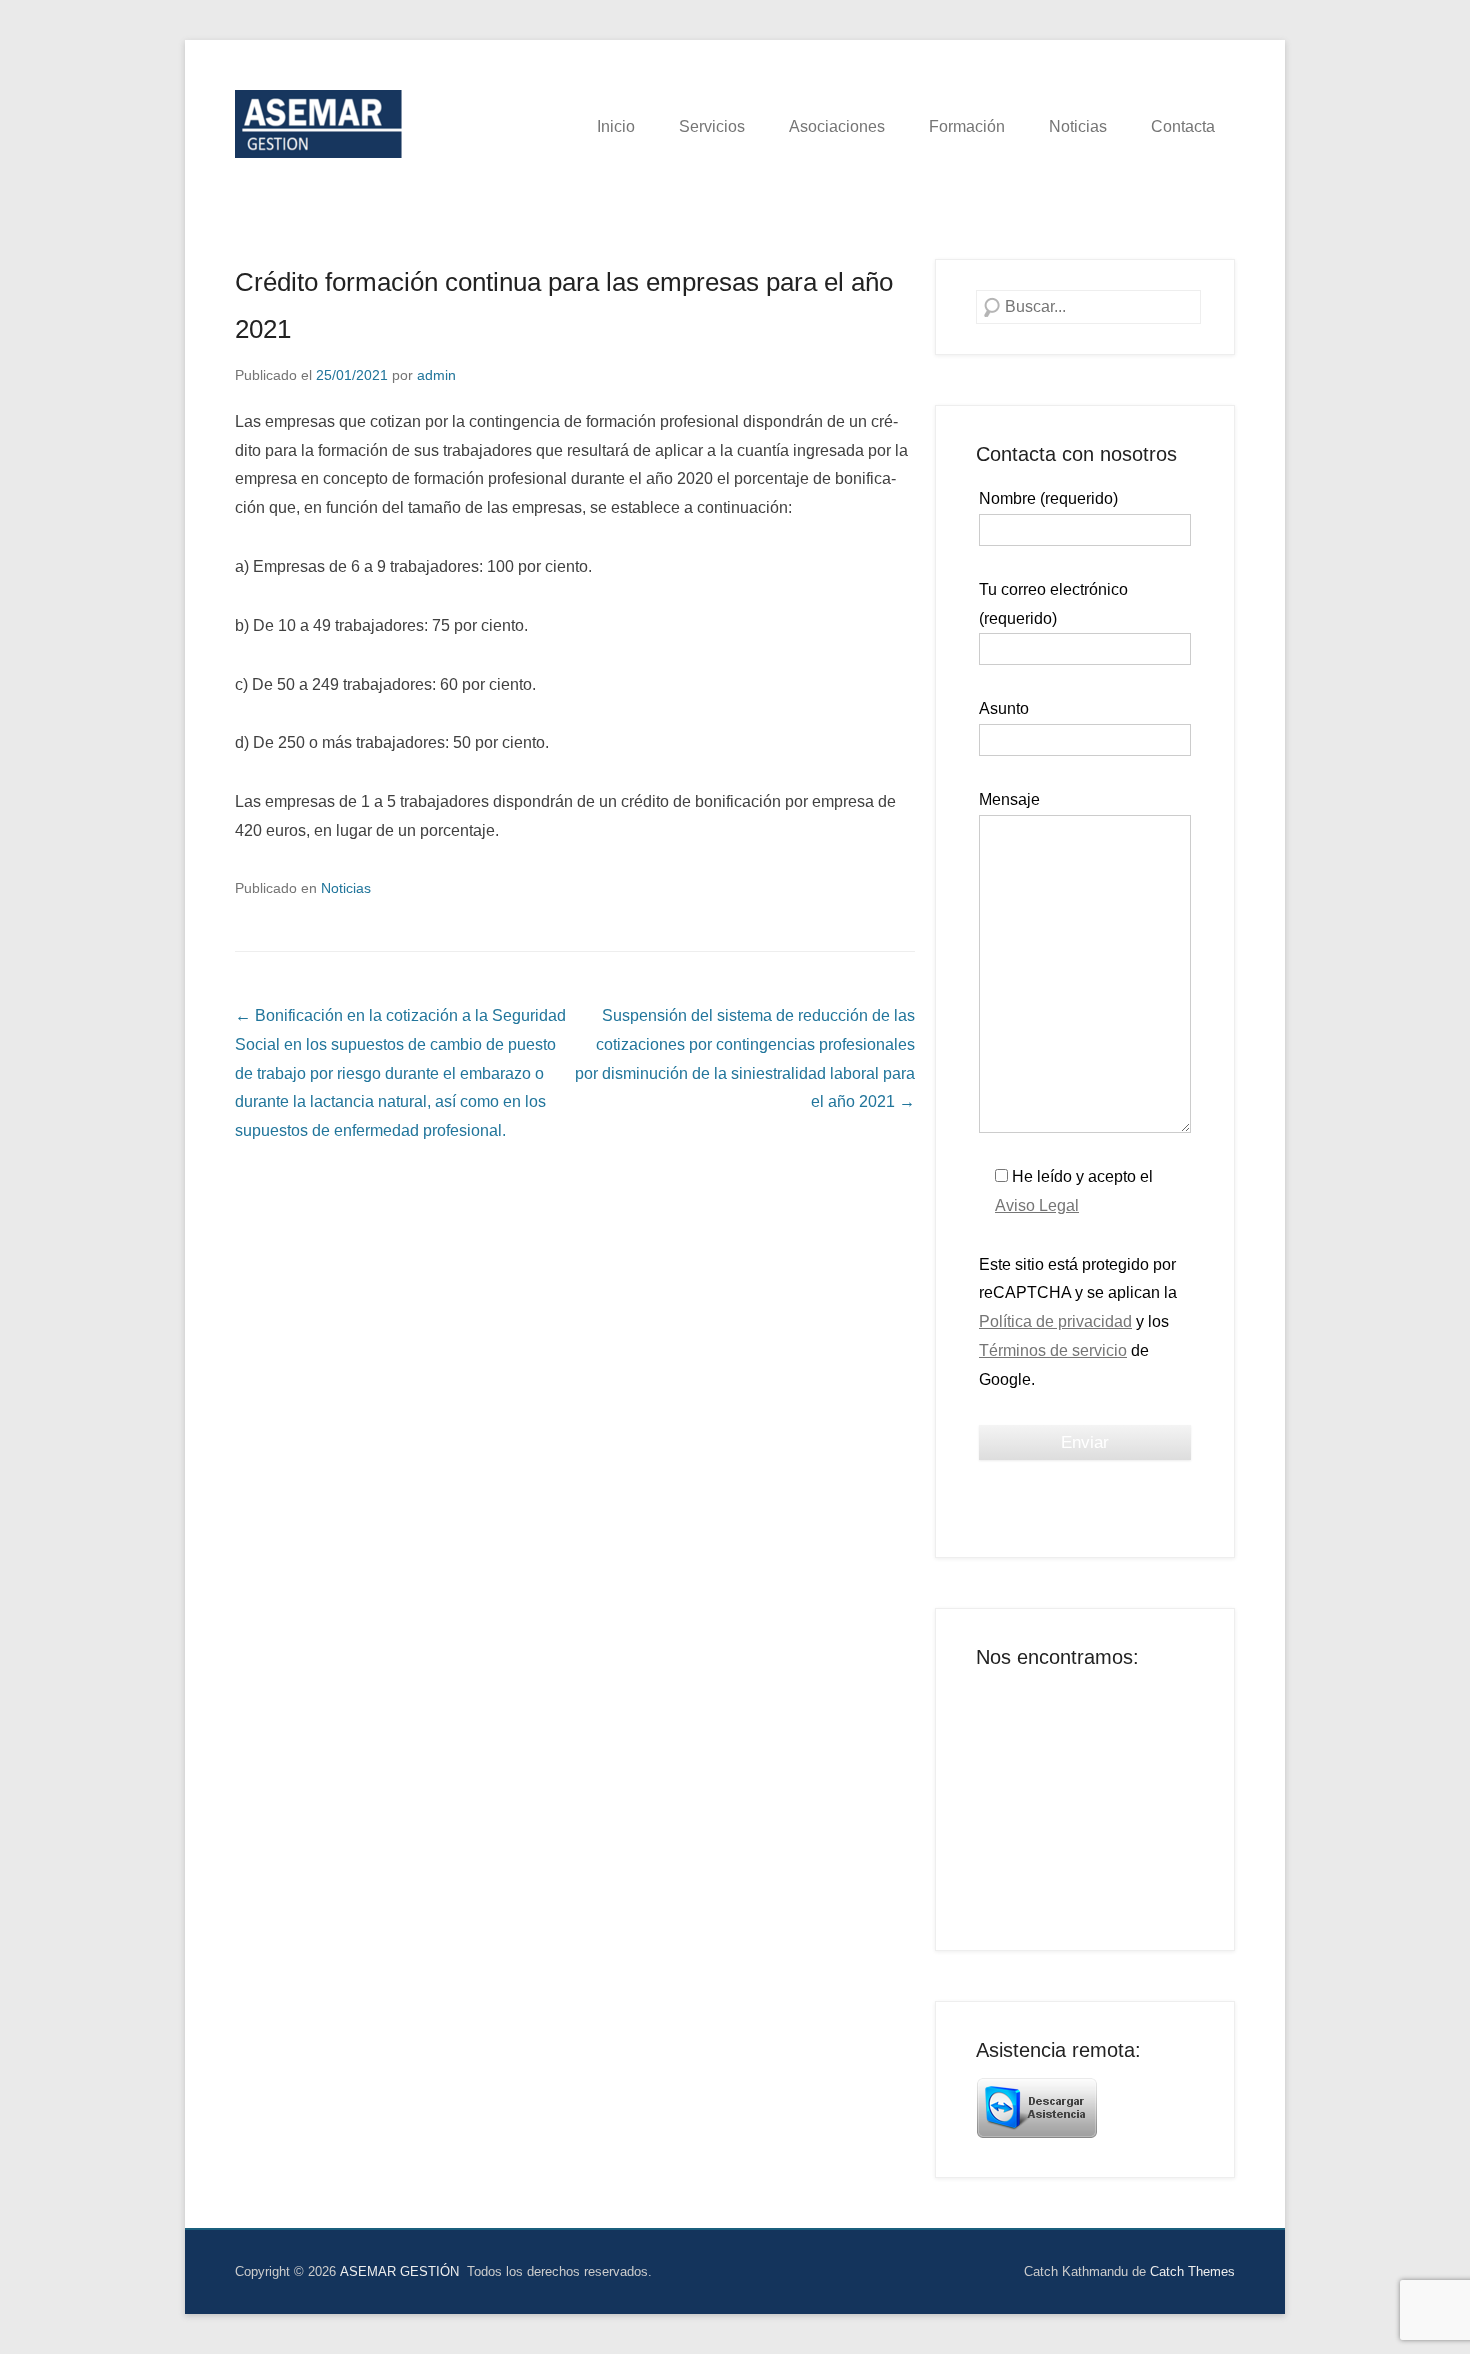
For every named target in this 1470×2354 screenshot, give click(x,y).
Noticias (1078, 126)
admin (436, 375)
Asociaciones (837, 126)
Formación (967, 126)
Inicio (616, 126)
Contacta (1183, 126)
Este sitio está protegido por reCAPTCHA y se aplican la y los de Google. (1078, 1322)
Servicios (712, 126)
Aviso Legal (1037, 1205)
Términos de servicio (1053, 1350)
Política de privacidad (1055, 1321)
